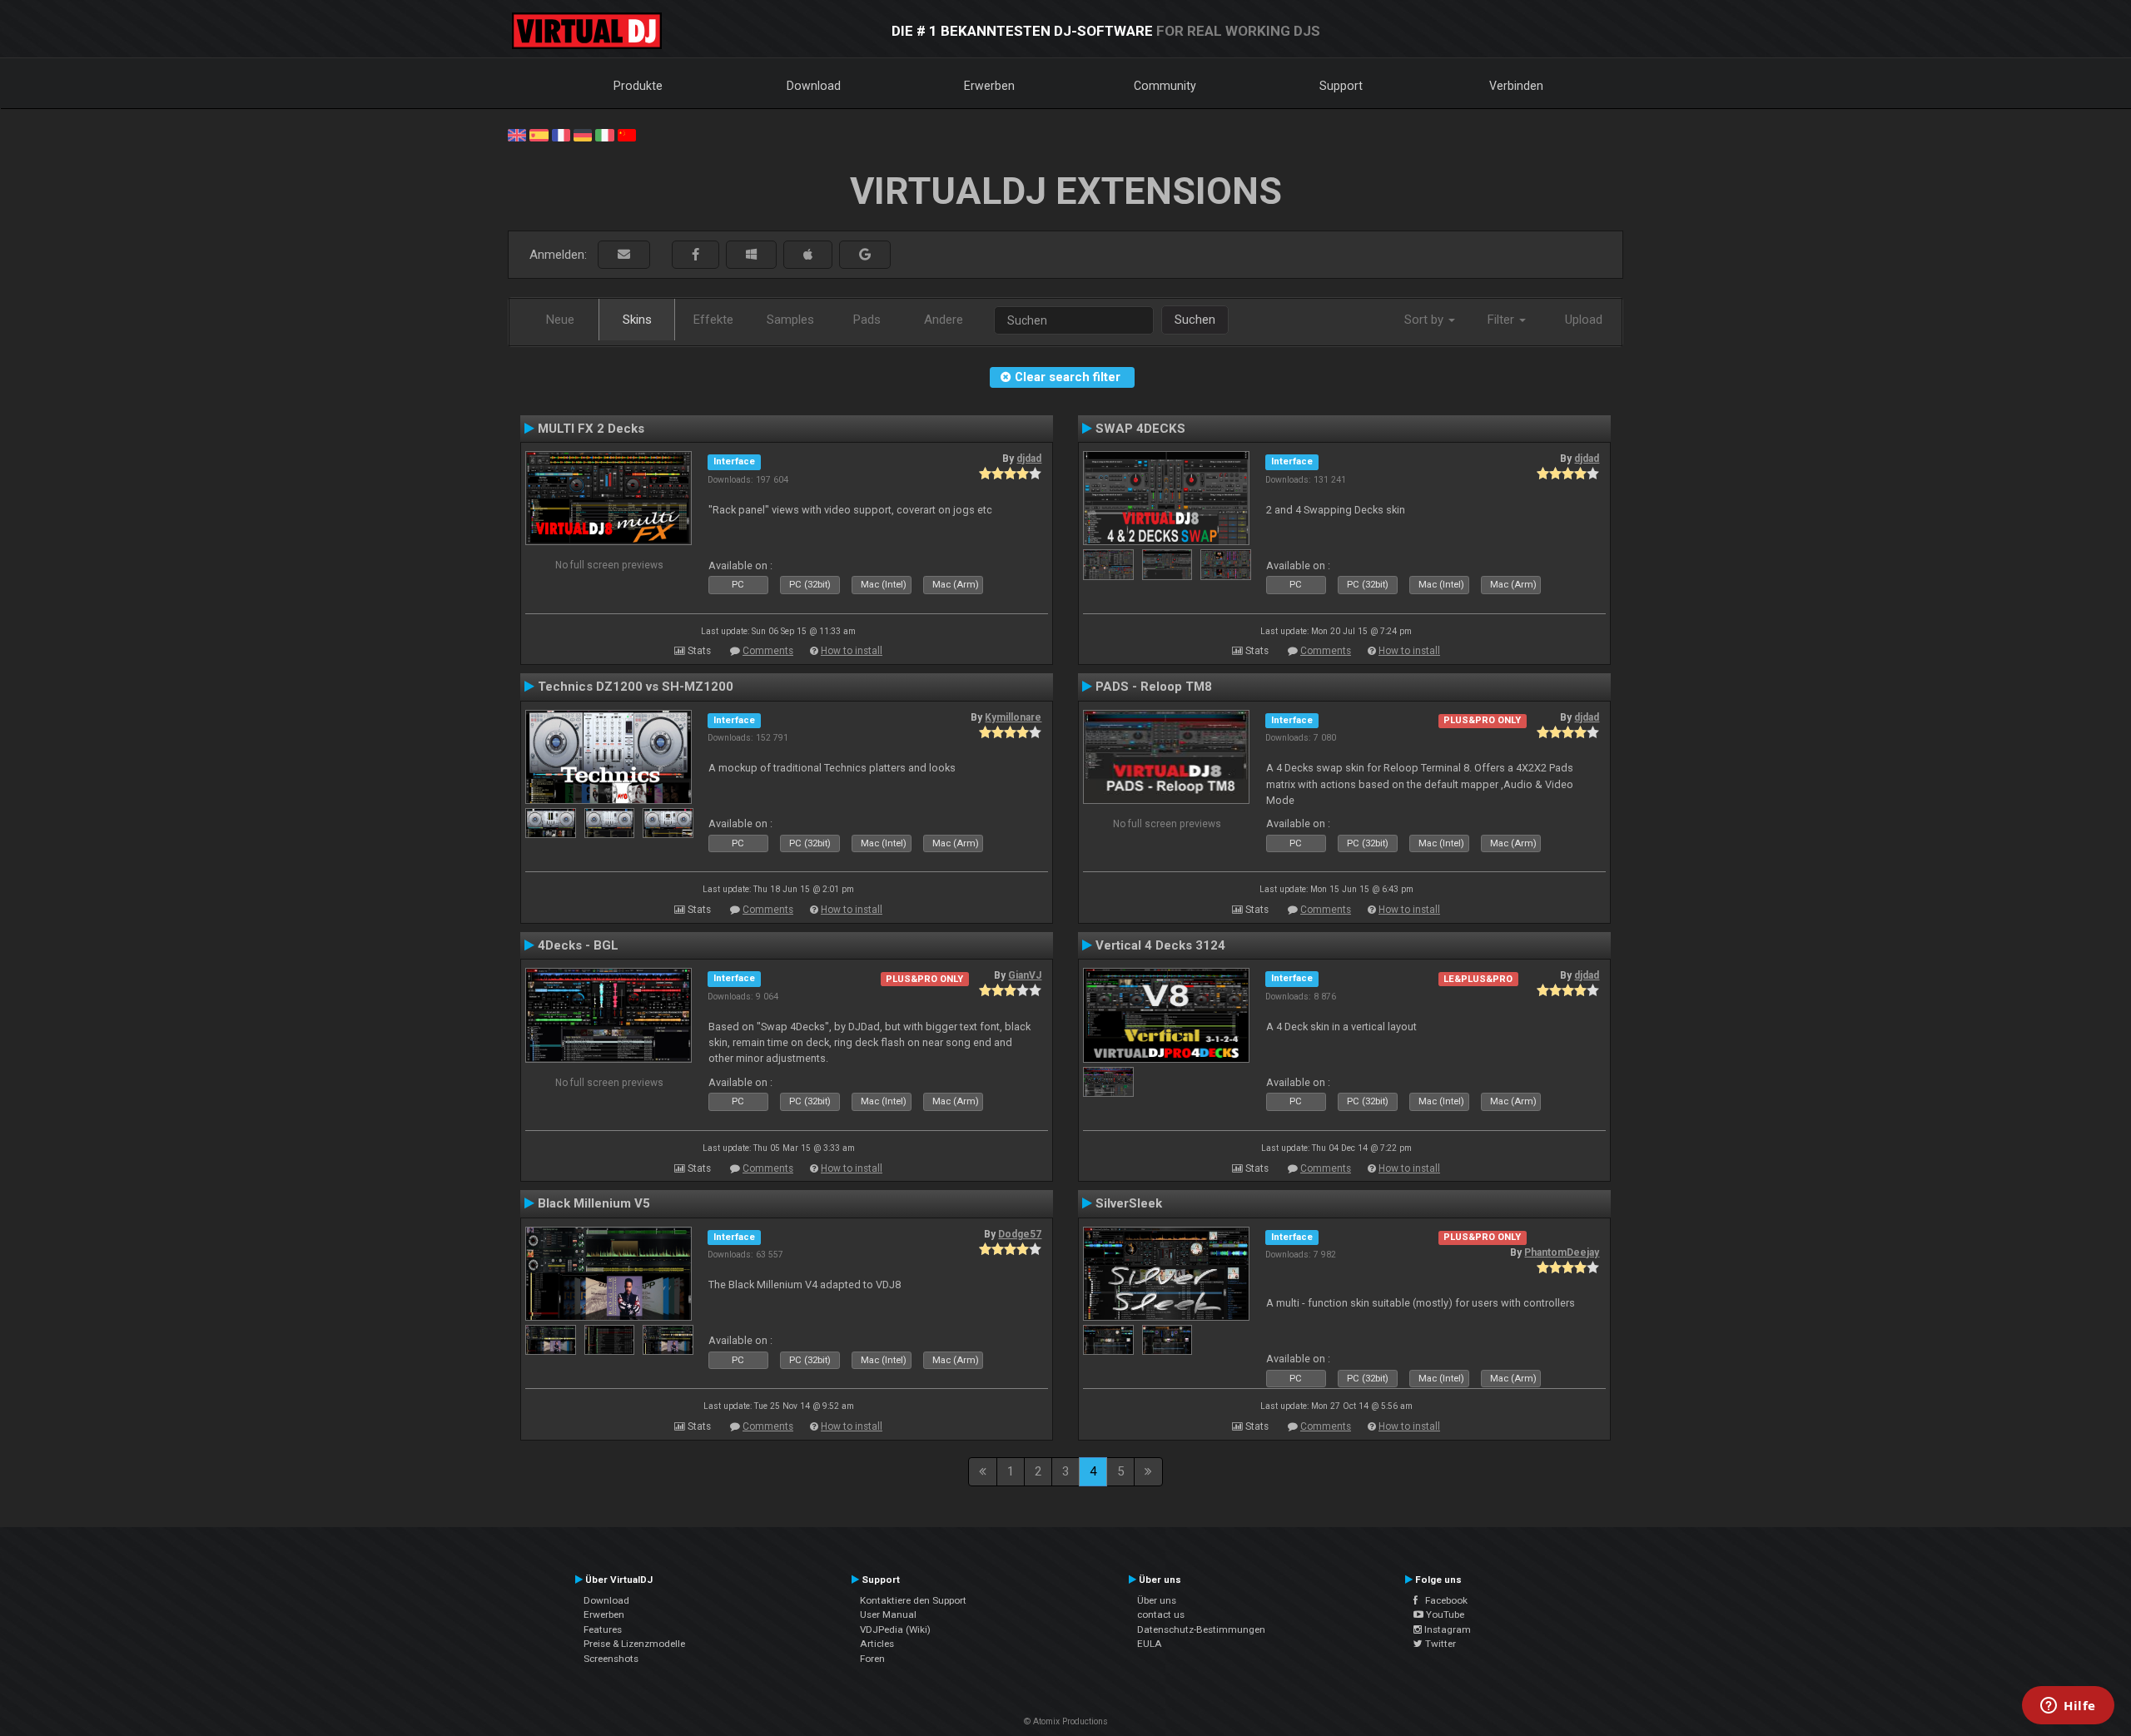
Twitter (1439, 1644)
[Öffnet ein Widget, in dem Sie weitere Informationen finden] (2068, 1707)
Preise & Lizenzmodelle (634, 1644)
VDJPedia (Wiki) (895, 1629)
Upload (1584, 320)
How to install (852, 651)
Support (1341, 86)
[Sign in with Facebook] (695, 255)
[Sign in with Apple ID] (808, 255)
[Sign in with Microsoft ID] (751, 255)
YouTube (1444, 1614)
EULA (1150, 1644)
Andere (944, 320)
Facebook (1443, 1600)
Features (603, 1629)
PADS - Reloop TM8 (1154, 687)
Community (1165, 86)
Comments (768, 651)
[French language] (561, 134)
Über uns (1157, 1600)
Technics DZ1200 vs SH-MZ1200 (636, 687)
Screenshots (611, 1659)
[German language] (583, 134)
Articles (877, 1644)
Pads (867, 320)
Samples (790, 320)
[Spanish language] (539, 134)
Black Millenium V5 (594, 1203)
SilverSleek (1129, 1203)
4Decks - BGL (578, 945)
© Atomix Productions (1066, 1721)
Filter (1503, 320)
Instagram (1446, 1629)
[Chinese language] (627, 134)
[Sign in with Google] (865, 255)
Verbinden (1516, 86)
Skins (637, 320)
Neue (560, 320)
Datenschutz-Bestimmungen (1201, 1629)
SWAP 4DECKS (1140, 429)
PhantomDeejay (1562, 1252)
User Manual (888, 1614)
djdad (1029, 459)
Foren (872, 1659)
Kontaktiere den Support (913, 1600)
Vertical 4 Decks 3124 (1160, 945)
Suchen (1195, 320)
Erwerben (989, 86)
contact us (1161, 1614)
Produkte (638, 86)
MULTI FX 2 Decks (591, 429)
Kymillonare (1013, 717)
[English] (517, 134)
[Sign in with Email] (624, 255)
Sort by (1426, 320)
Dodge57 (1020, 1234)
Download (814, 86)
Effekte (713, 320)
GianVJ (1025, 975)
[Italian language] (604, 134)
